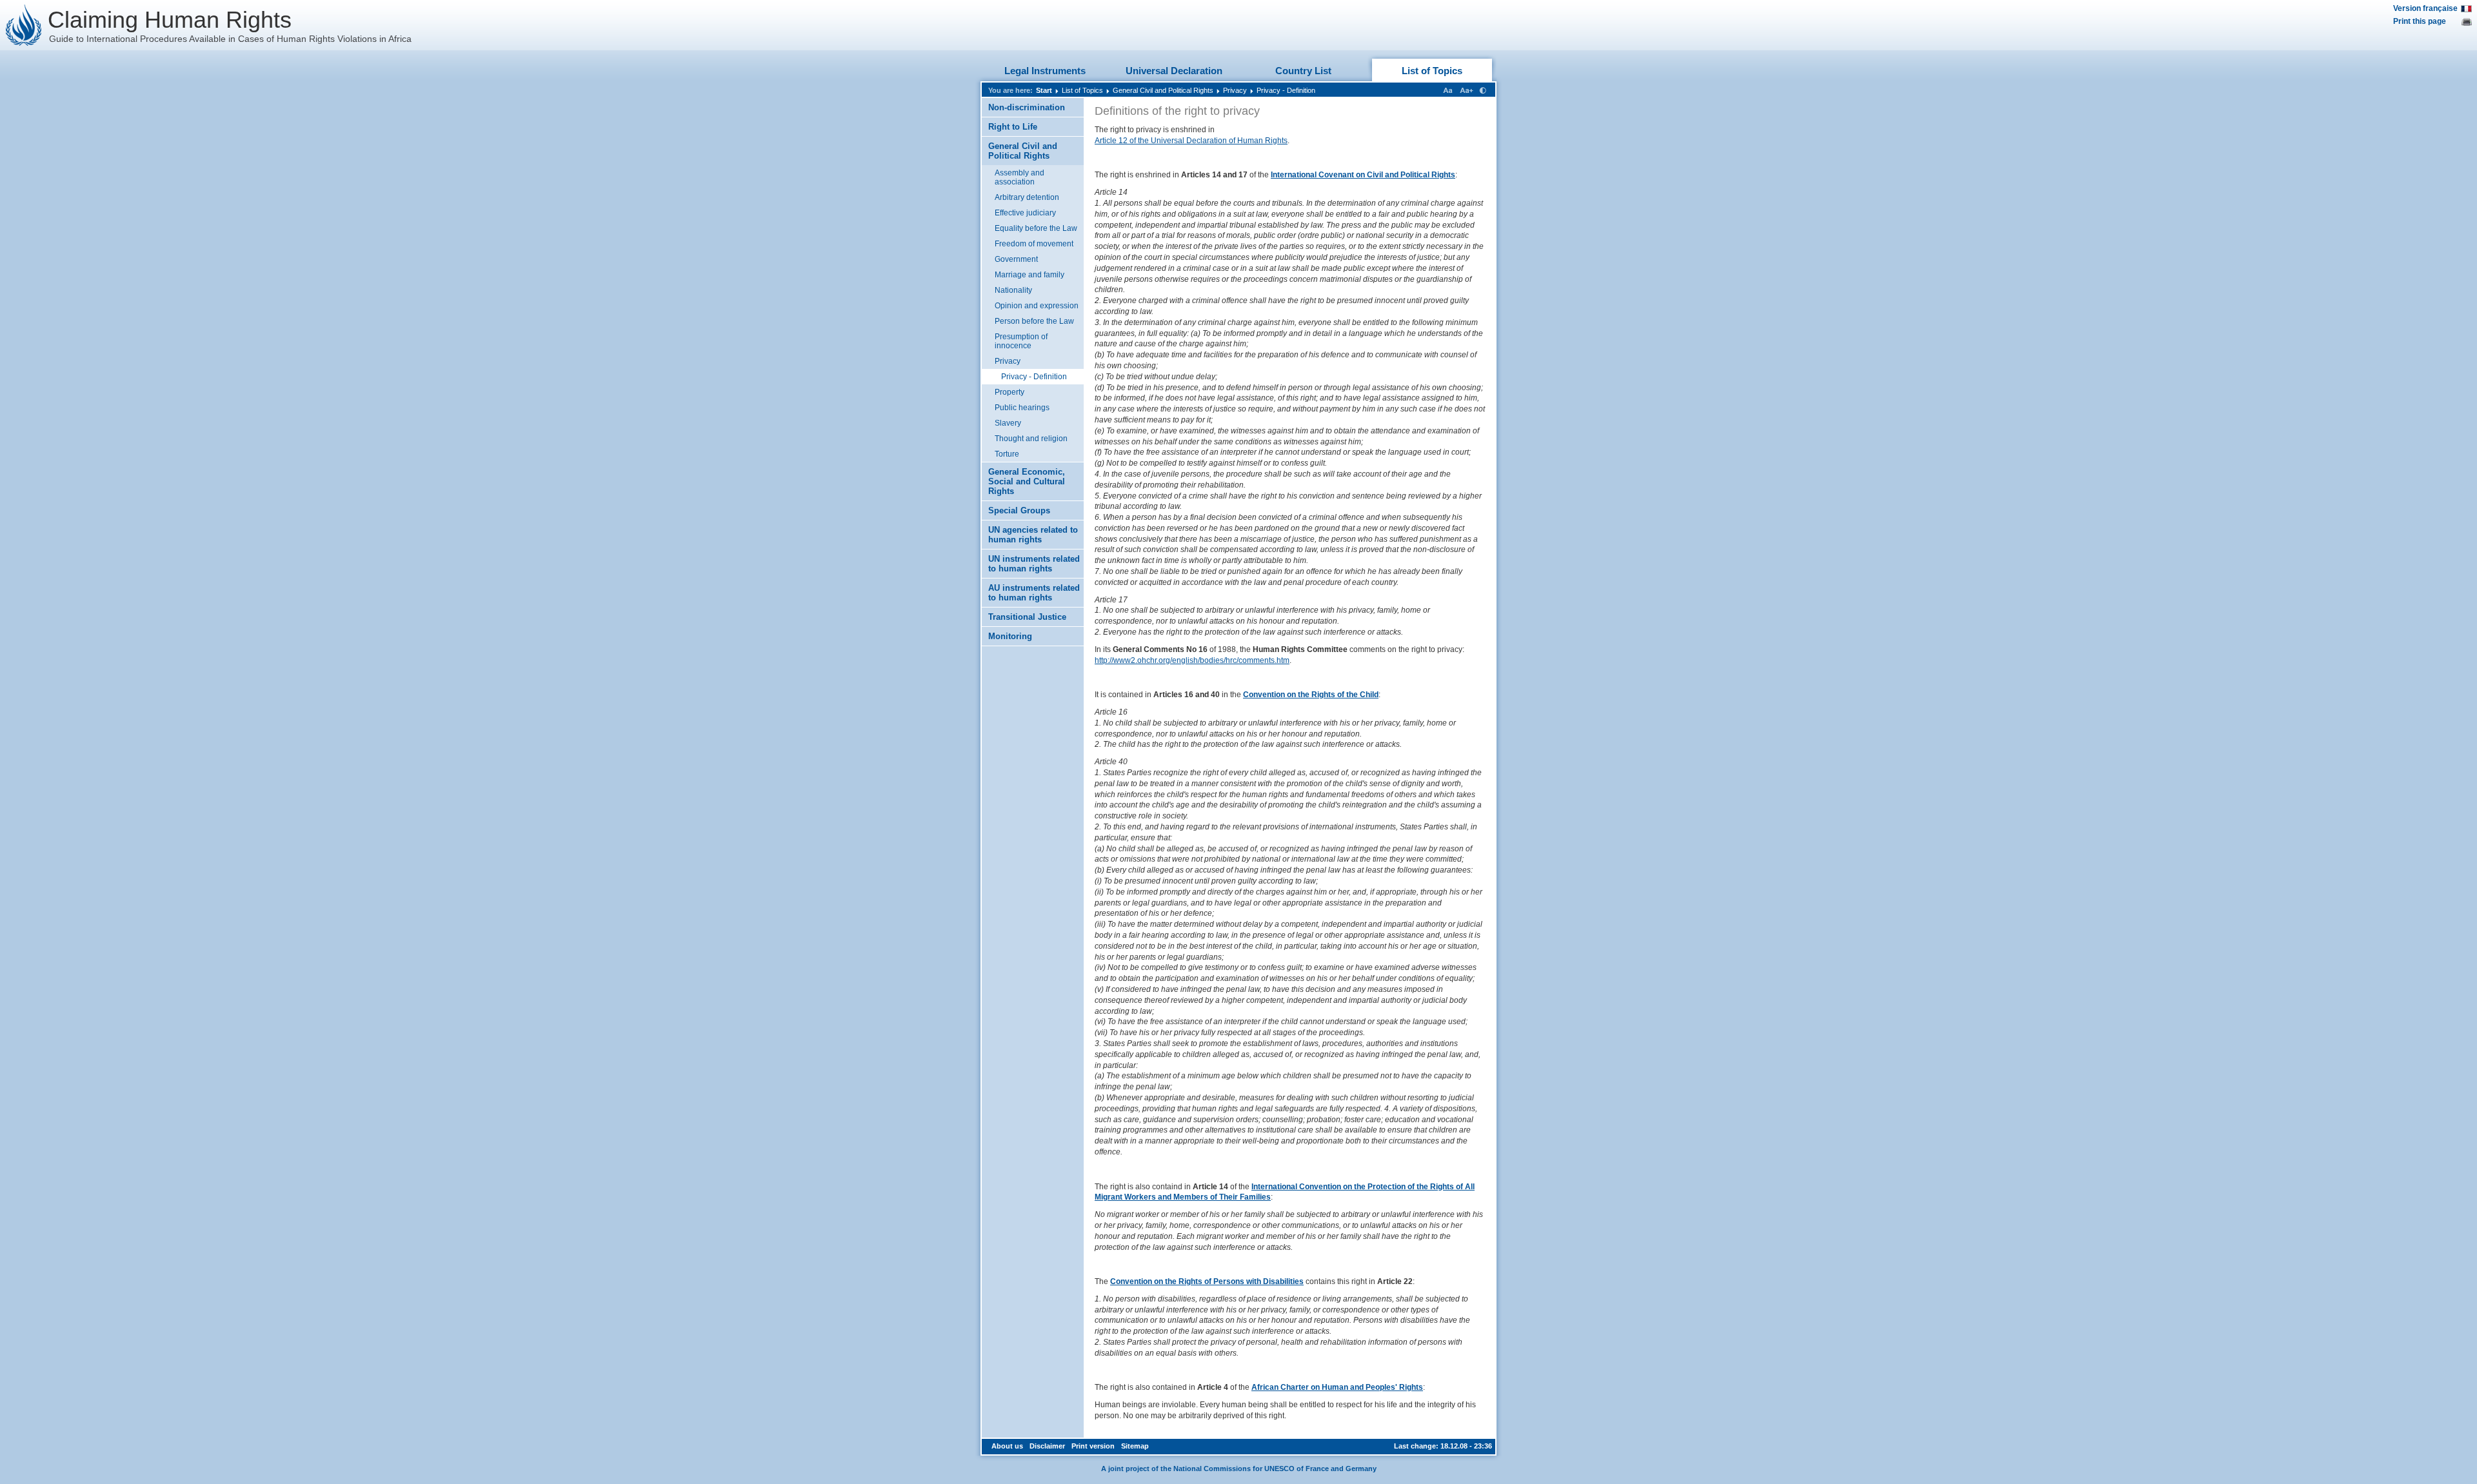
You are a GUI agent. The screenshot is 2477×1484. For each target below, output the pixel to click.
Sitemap (1135, 1446)
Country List (1303, 71)
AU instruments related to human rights (1034, 593)
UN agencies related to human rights (1033, 535)
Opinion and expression (1037, 306)
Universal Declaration (1174, 71)
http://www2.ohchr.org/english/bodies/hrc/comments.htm (1192, 660)
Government (1016, 259)
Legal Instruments (1045, 71)
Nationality (1013, 290)
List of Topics (1432, 71)
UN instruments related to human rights (1034, 564)
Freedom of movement (1034, 244)
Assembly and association (1020, 177)
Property (1010, 392)
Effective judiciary (1025, 213)
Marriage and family (1030, 275)
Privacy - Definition (1286, 90)
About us (1007, 1446)
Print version (1093, 1446)
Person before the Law (1034, 321)
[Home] (24, 25)
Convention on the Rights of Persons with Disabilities (1207, 1281)
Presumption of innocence (1021, 341)
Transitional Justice (1027, 617)
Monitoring (1010, 636)
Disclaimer (1047, 1446)
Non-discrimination (1027, 107)
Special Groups (1019, 510)
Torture (1007, 454)
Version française (2425, 8)
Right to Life (1013, 127)
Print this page (2420, 21)
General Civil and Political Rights (1163, 90)
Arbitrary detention (1027, 197)
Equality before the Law (1036, 228)
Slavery (1008, 423)
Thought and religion (1031, 439)
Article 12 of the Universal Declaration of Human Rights (1191, 141)
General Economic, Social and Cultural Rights (1027, 481)
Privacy (1235, 90)
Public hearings (1022, 408)
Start (1044, 90)
